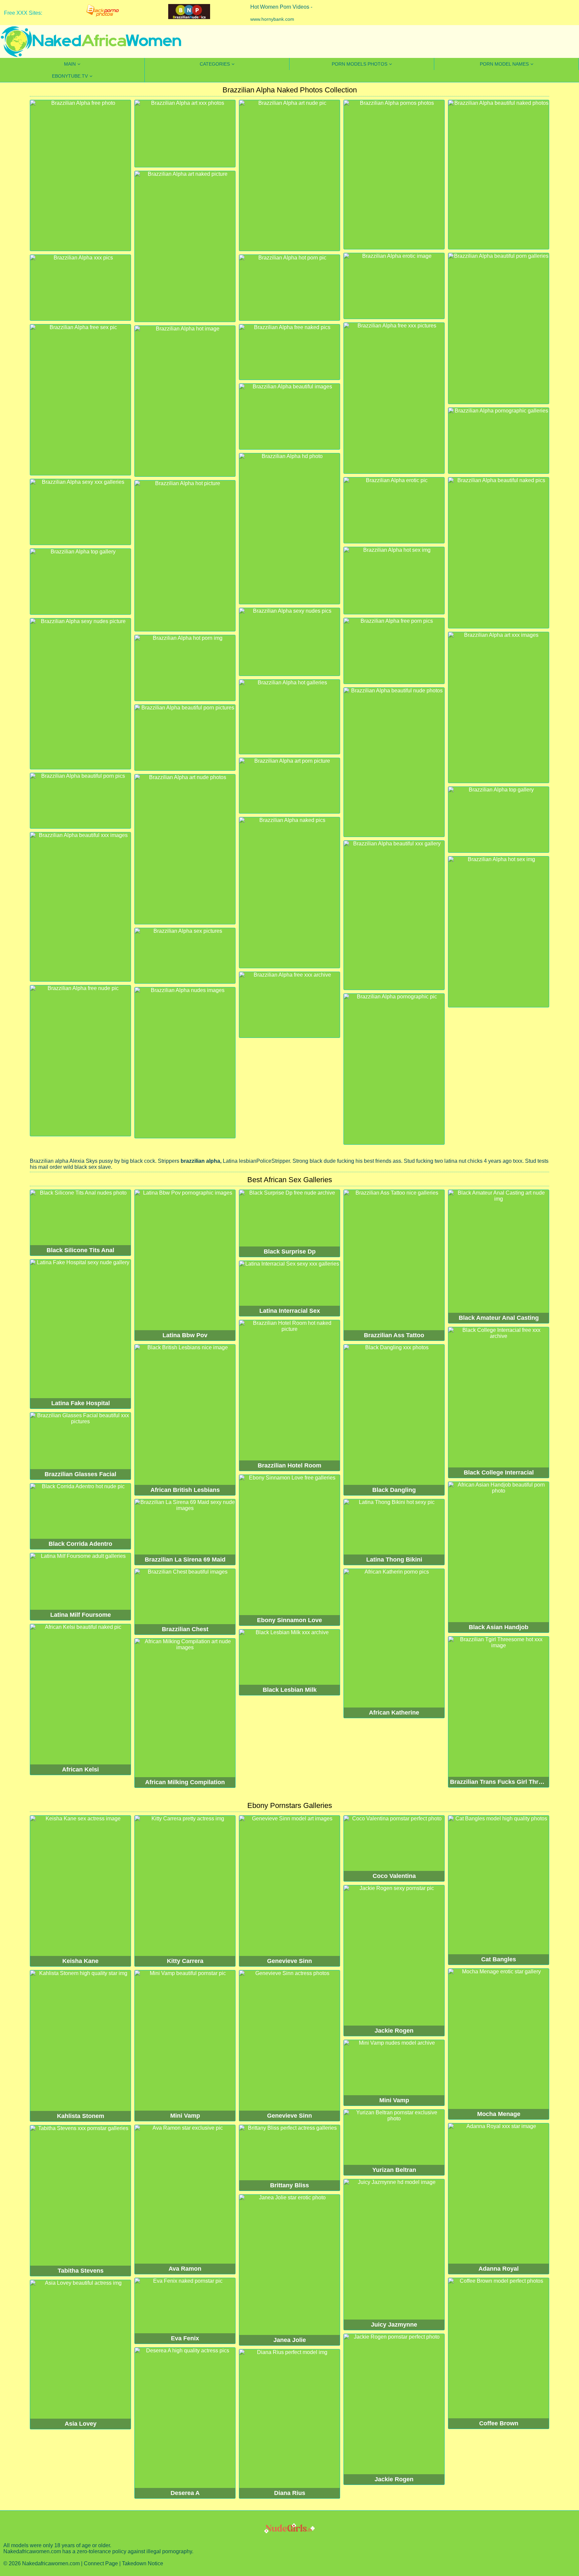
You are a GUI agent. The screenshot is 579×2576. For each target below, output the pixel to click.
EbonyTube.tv (70, 76)
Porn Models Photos (360, 64)
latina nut (455, 1161)
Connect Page (101, 2563)
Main (70, 64)
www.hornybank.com (272, 19)
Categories (215, 64)
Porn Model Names (504, 64)
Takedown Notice (143, 2563)
